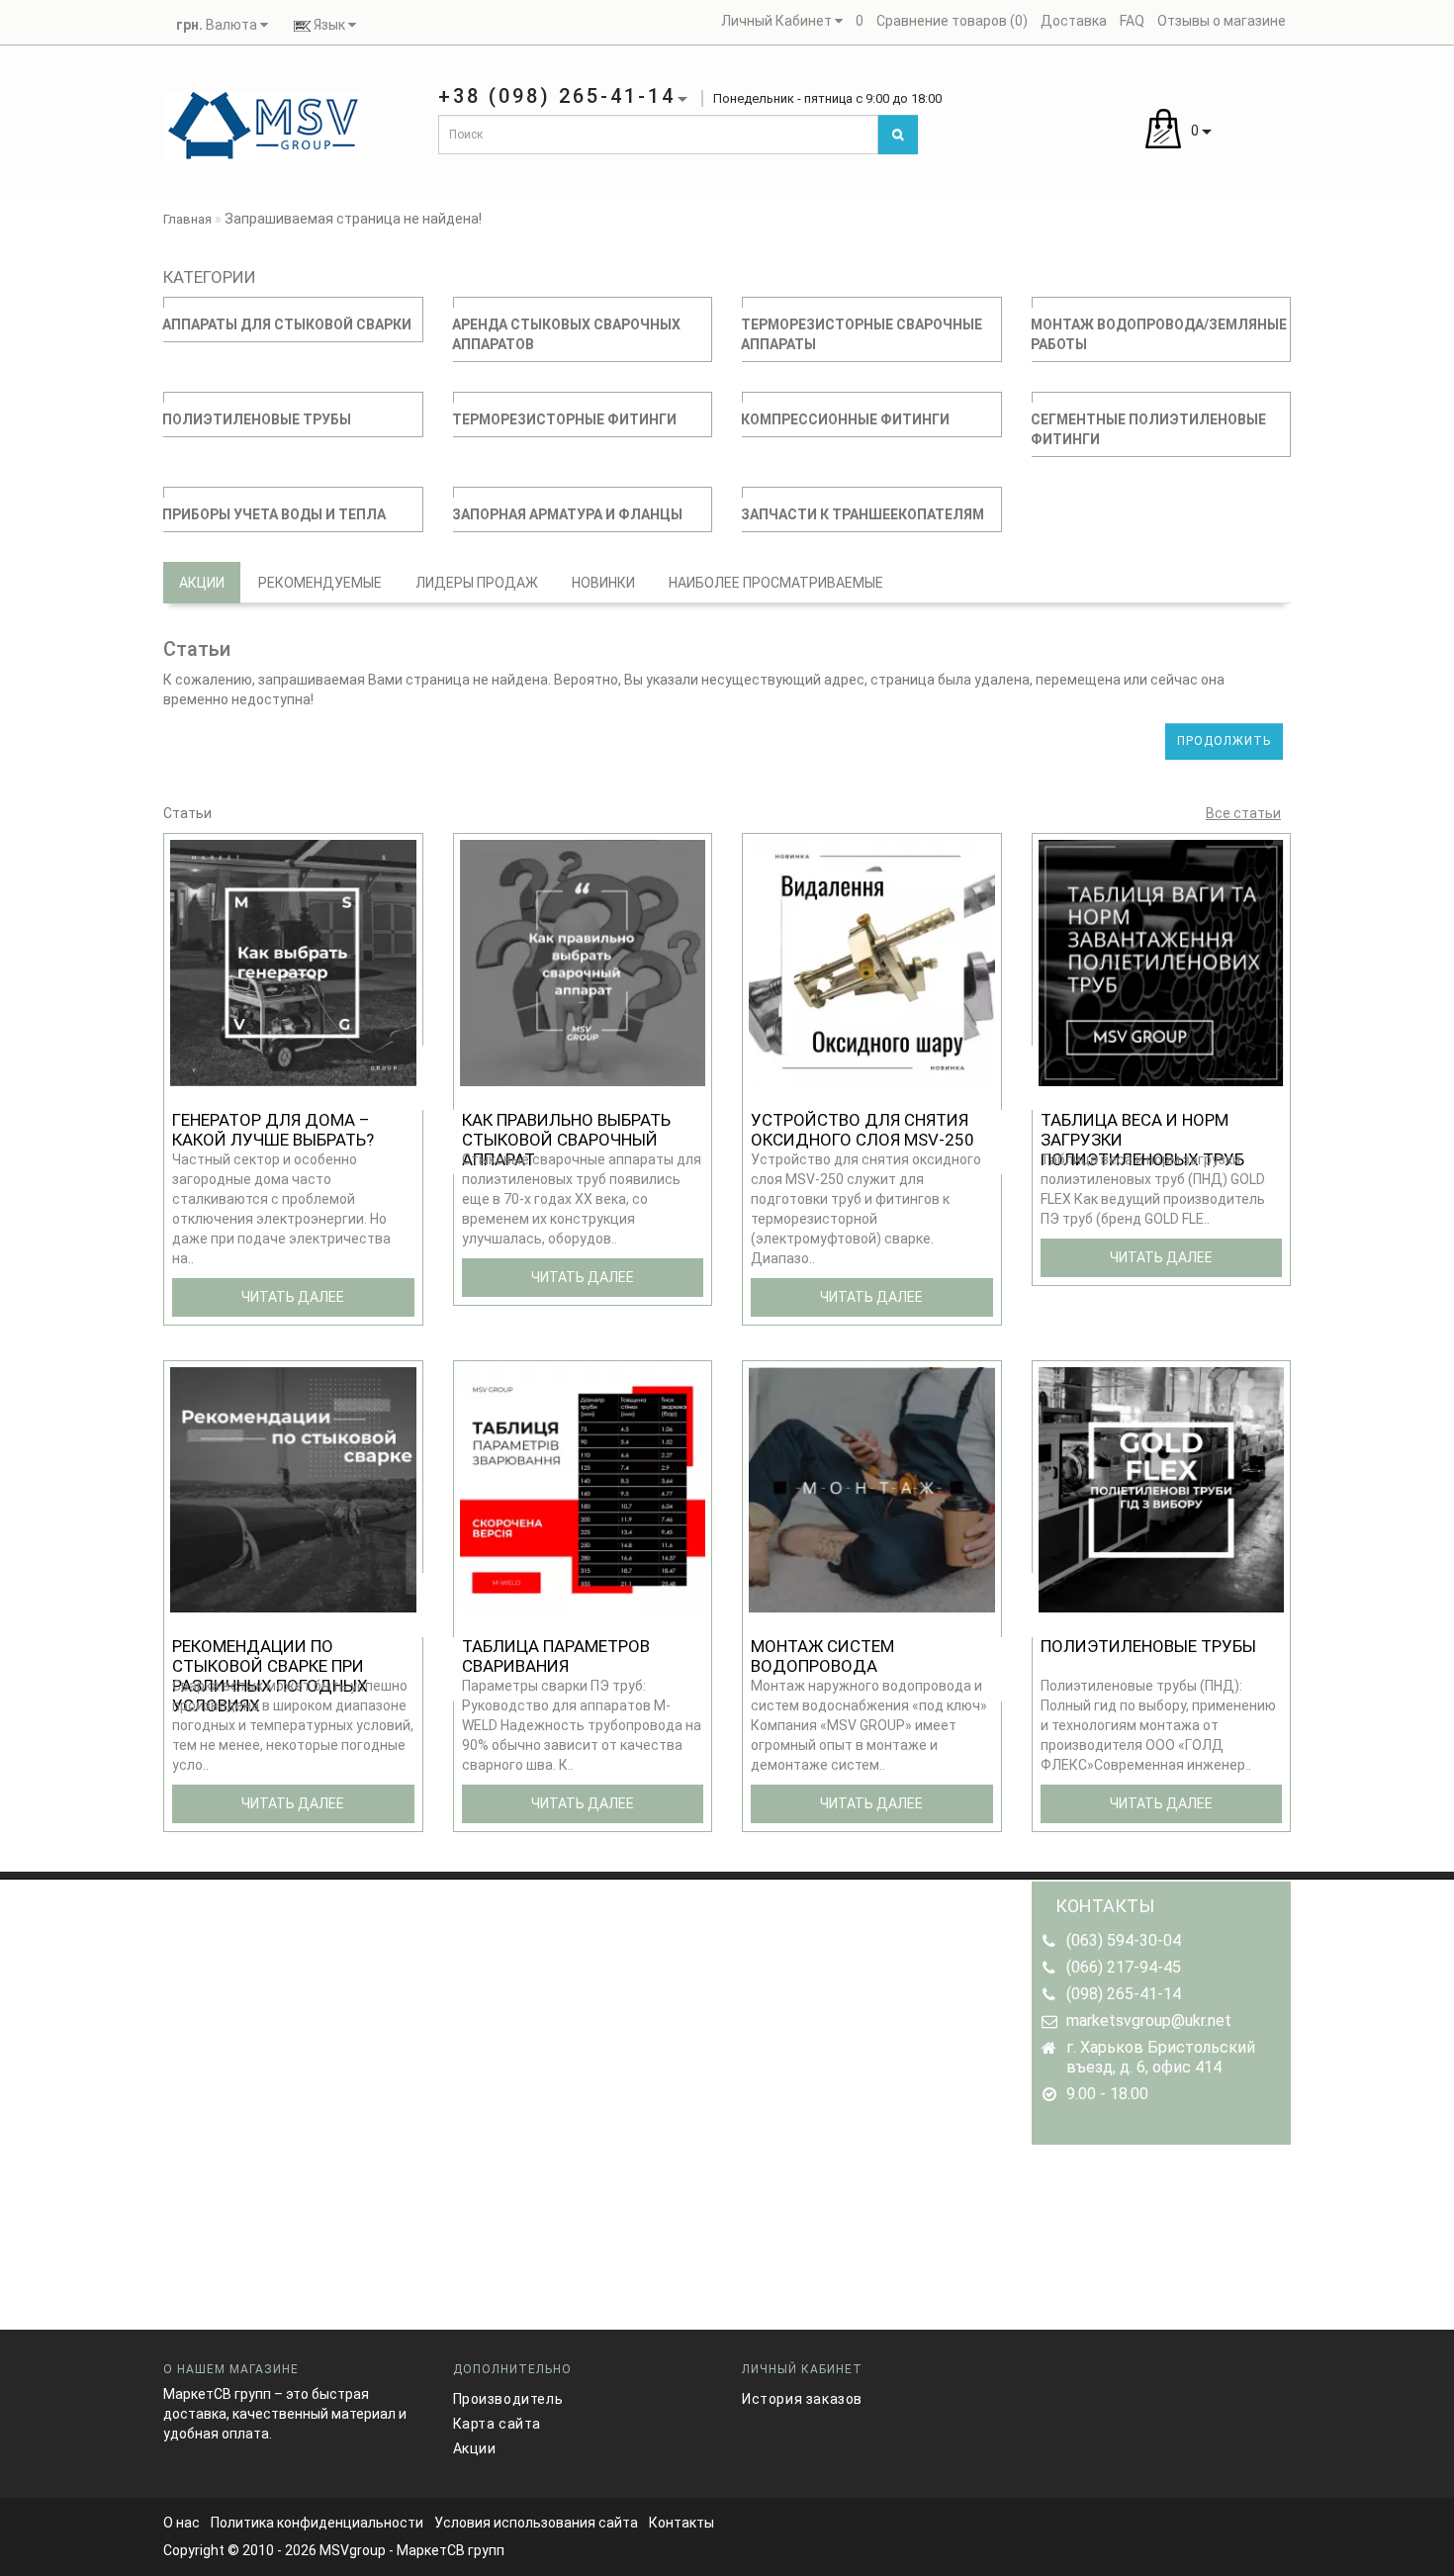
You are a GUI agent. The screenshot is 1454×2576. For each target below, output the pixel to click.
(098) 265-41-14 (1124, 1994)
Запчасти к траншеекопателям (863, 514)
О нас (182, 2523)
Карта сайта (498, 2424)
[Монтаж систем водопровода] (872, 1488)
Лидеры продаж (477, 583)
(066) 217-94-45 (1124, 1967)
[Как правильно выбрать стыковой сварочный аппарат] (583, 962)
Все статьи (1243, 813)
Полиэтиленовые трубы (257, 419)
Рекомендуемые (320, 583)
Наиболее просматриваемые (776, 583)
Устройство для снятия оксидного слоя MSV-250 (863, 1130)
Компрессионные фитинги (845, 419)
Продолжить (1224, 741)
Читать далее (293, 1297)
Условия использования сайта (536, 2523)
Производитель (508, 2399)
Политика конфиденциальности (317, 2523)
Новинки (603, 583)
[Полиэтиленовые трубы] (1162, 1488)
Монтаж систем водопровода (822, 1656)
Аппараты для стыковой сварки (287, 324)
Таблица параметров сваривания (556, 1656)
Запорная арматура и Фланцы (567, 514)
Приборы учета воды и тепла (274, 514)
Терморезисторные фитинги (564, 419)
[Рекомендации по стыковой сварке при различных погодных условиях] (293, 1488)
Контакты (682, 2523)
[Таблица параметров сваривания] (583, 1488)
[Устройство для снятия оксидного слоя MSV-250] (872, 962)
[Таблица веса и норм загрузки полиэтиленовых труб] (1162, 962)
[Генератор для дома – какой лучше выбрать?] (293, 962)
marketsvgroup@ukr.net (1149, 2021)
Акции (202, 583)
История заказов (802, 2399)
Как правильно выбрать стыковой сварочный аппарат (566, 1140)
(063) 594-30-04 (1124, 1940)
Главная (187, 219)
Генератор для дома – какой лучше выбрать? (273, 1130)
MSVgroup (353, 2550)
